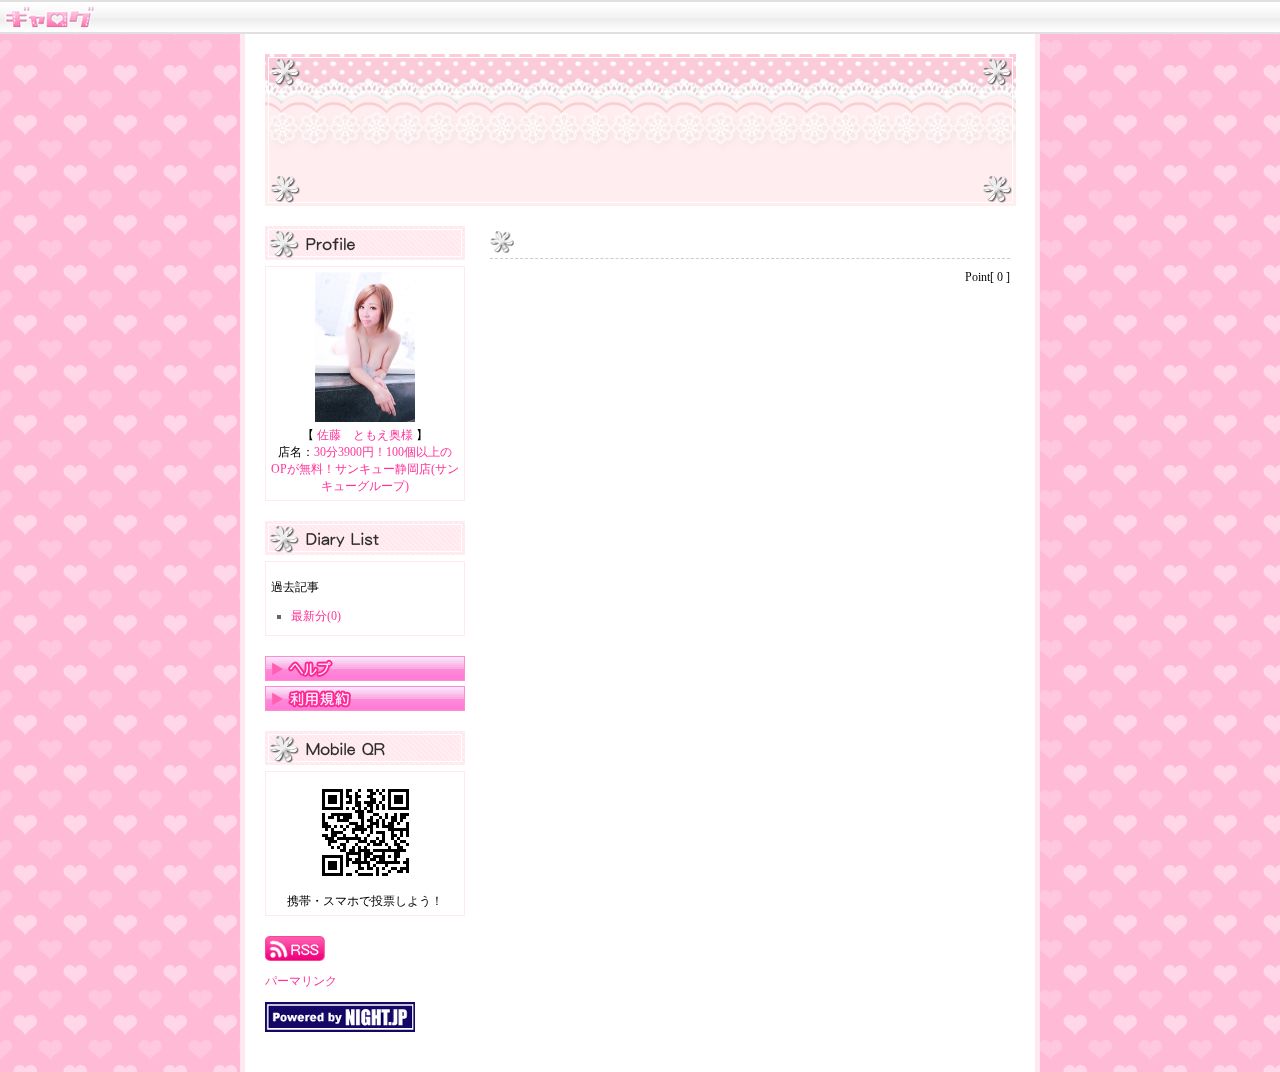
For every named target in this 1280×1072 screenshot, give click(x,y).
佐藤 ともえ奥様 (365, 435)
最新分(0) (316, 616)
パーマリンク (301, 981)
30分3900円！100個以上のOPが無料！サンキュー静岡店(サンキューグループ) (365, 469)
